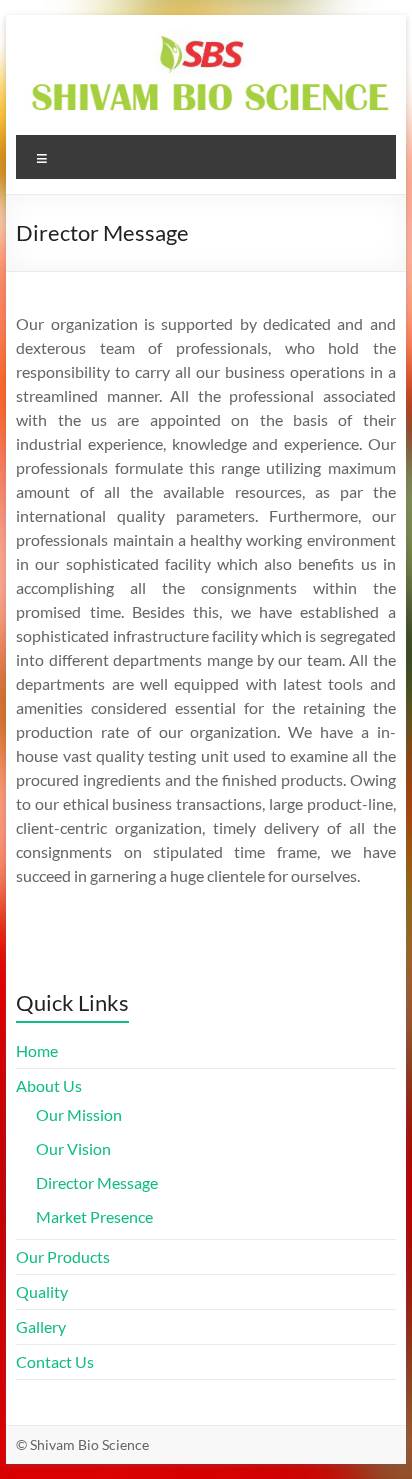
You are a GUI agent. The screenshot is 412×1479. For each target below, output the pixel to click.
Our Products (63, 1256)
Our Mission (79, 1114)
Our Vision (73, 1148)
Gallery (41, 1326)
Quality (42, 1291)
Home (37, 1050)
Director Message (97, 1182)
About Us (49, 1085)
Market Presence (94, 1216)
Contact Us (55, 1361)
